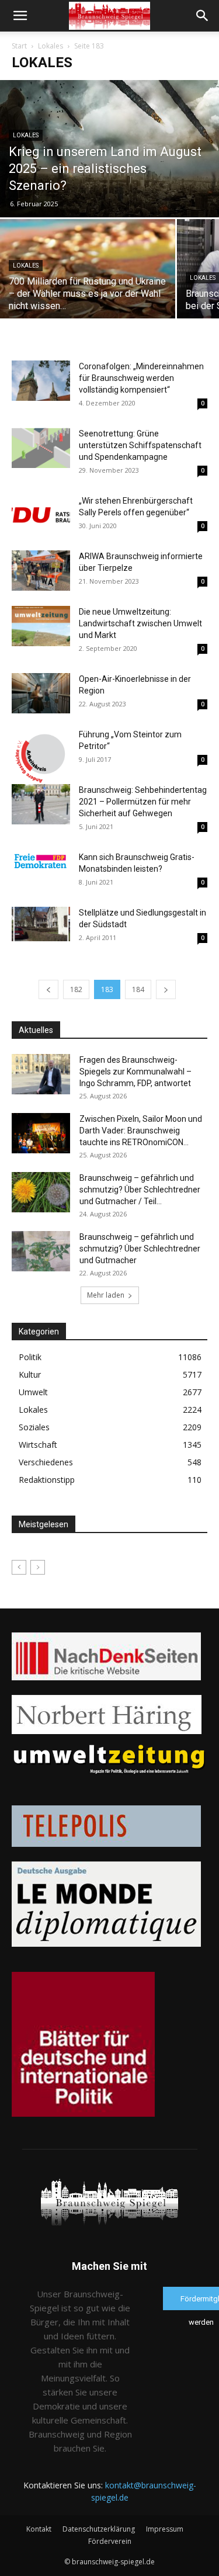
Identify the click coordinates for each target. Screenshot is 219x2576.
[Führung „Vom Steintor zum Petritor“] (41, 758)
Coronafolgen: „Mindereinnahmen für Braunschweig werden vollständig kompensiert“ (141, 378)
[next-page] (166, 989)
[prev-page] (48, 989)
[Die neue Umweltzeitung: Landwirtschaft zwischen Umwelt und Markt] (41, 626)
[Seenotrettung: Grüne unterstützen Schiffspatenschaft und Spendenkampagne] (41, 448)
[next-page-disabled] (38, 1567)
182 (76, 989)
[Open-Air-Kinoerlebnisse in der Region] (41, 693)
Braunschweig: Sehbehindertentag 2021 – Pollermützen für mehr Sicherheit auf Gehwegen (143, 802)
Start (19, 46)
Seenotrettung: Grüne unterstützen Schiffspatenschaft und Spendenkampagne (140, 445)
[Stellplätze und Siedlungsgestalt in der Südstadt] (41, 924)
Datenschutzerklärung (99, 2529)
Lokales (51, 46)
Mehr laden (106, 1295)
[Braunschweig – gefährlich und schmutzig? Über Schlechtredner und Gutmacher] (41, 1251)
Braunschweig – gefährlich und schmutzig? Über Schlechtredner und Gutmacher (140, 1249)
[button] (20, 16)
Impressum (165, 2529)
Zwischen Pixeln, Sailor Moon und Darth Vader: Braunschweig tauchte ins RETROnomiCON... (141, 1131)
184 (138, 989)
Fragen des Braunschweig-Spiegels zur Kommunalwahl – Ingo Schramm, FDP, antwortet (135, 1072)
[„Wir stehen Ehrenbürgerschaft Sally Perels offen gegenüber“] (41, 510)
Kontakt (39, 2529)
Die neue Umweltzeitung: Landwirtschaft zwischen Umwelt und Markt (140, 623)
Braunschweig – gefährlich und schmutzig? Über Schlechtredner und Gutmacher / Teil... (140, 1190)
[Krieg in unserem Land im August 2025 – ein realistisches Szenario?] (109, 149)
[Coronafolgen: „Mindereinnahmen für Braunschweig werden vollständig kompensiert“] (41, 381)
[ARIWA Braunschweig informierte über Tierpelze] (41, 571)
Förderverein (110, 2541)
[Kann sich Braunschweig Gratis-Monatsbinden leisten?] (41, 861)
